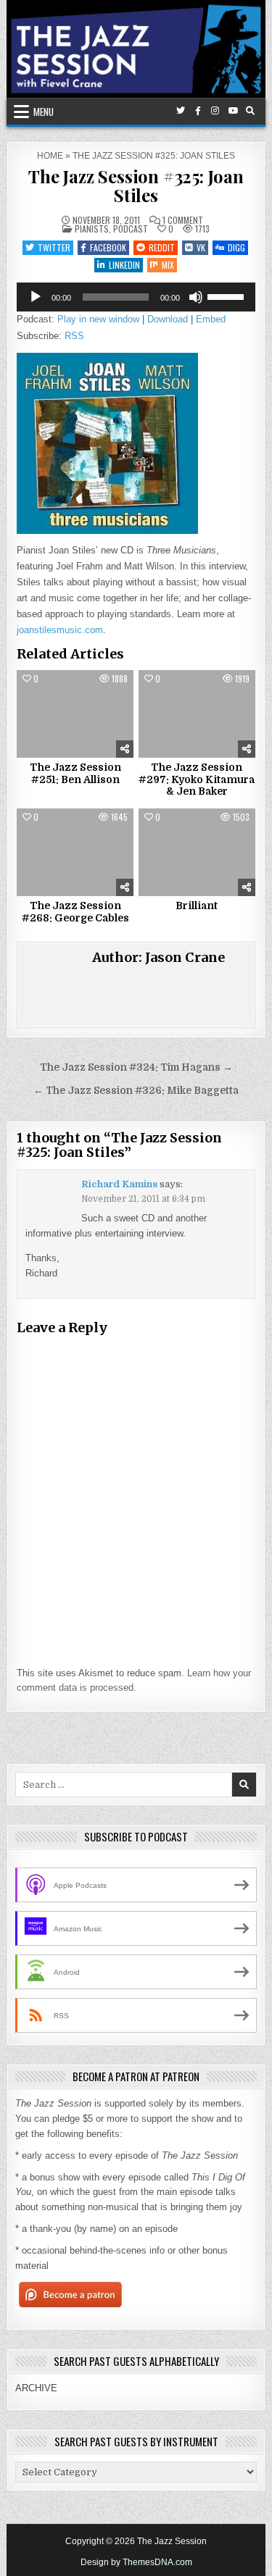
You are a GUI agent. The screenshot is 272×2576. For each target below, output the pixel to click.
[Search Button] (250, 111)
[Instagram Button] (215, 111)
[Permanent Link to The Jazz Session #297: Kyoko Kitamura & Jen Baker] (197, 714)
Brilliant (197, 906)
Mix (168, 265)
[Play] (36, 297)
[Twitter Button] (181, 111)
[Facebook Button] (198, 111)
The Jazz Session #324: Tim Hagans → (136, 1067)
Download (168, 319)
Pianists (92, 229)
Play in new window (98, 319)
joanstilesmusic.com (60, 630)
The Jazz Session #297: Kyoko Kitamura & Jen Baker (197, 779)
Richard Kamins (119, 1184)
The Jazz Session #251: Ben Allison (75, 773)
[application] (136, 297)
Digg (236, 247)
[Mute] (196, 297)
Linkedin (124, 265)
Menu (44, 112)
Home (50, 156)
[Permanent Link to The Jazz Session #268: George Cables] (75, 852)
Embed (211, 319)
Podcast (131, 229)
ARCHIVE (36, 2388)
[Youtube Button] (233, 111)
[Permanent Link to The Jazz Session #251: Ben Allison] (75, 714)
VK (201, 247)
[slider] (228, 296)
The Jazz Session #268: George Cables (75, 912)
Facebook (108, 247)
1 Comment (183, 220)
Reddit (162, 247)
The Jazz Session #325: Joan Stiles (136, 185)
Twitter (54, 247)
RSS (74, 336)
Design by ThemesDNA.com (136, 2562)
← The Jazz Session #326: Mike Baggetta (136, 1091)
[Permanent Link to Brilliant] (197, 852)
